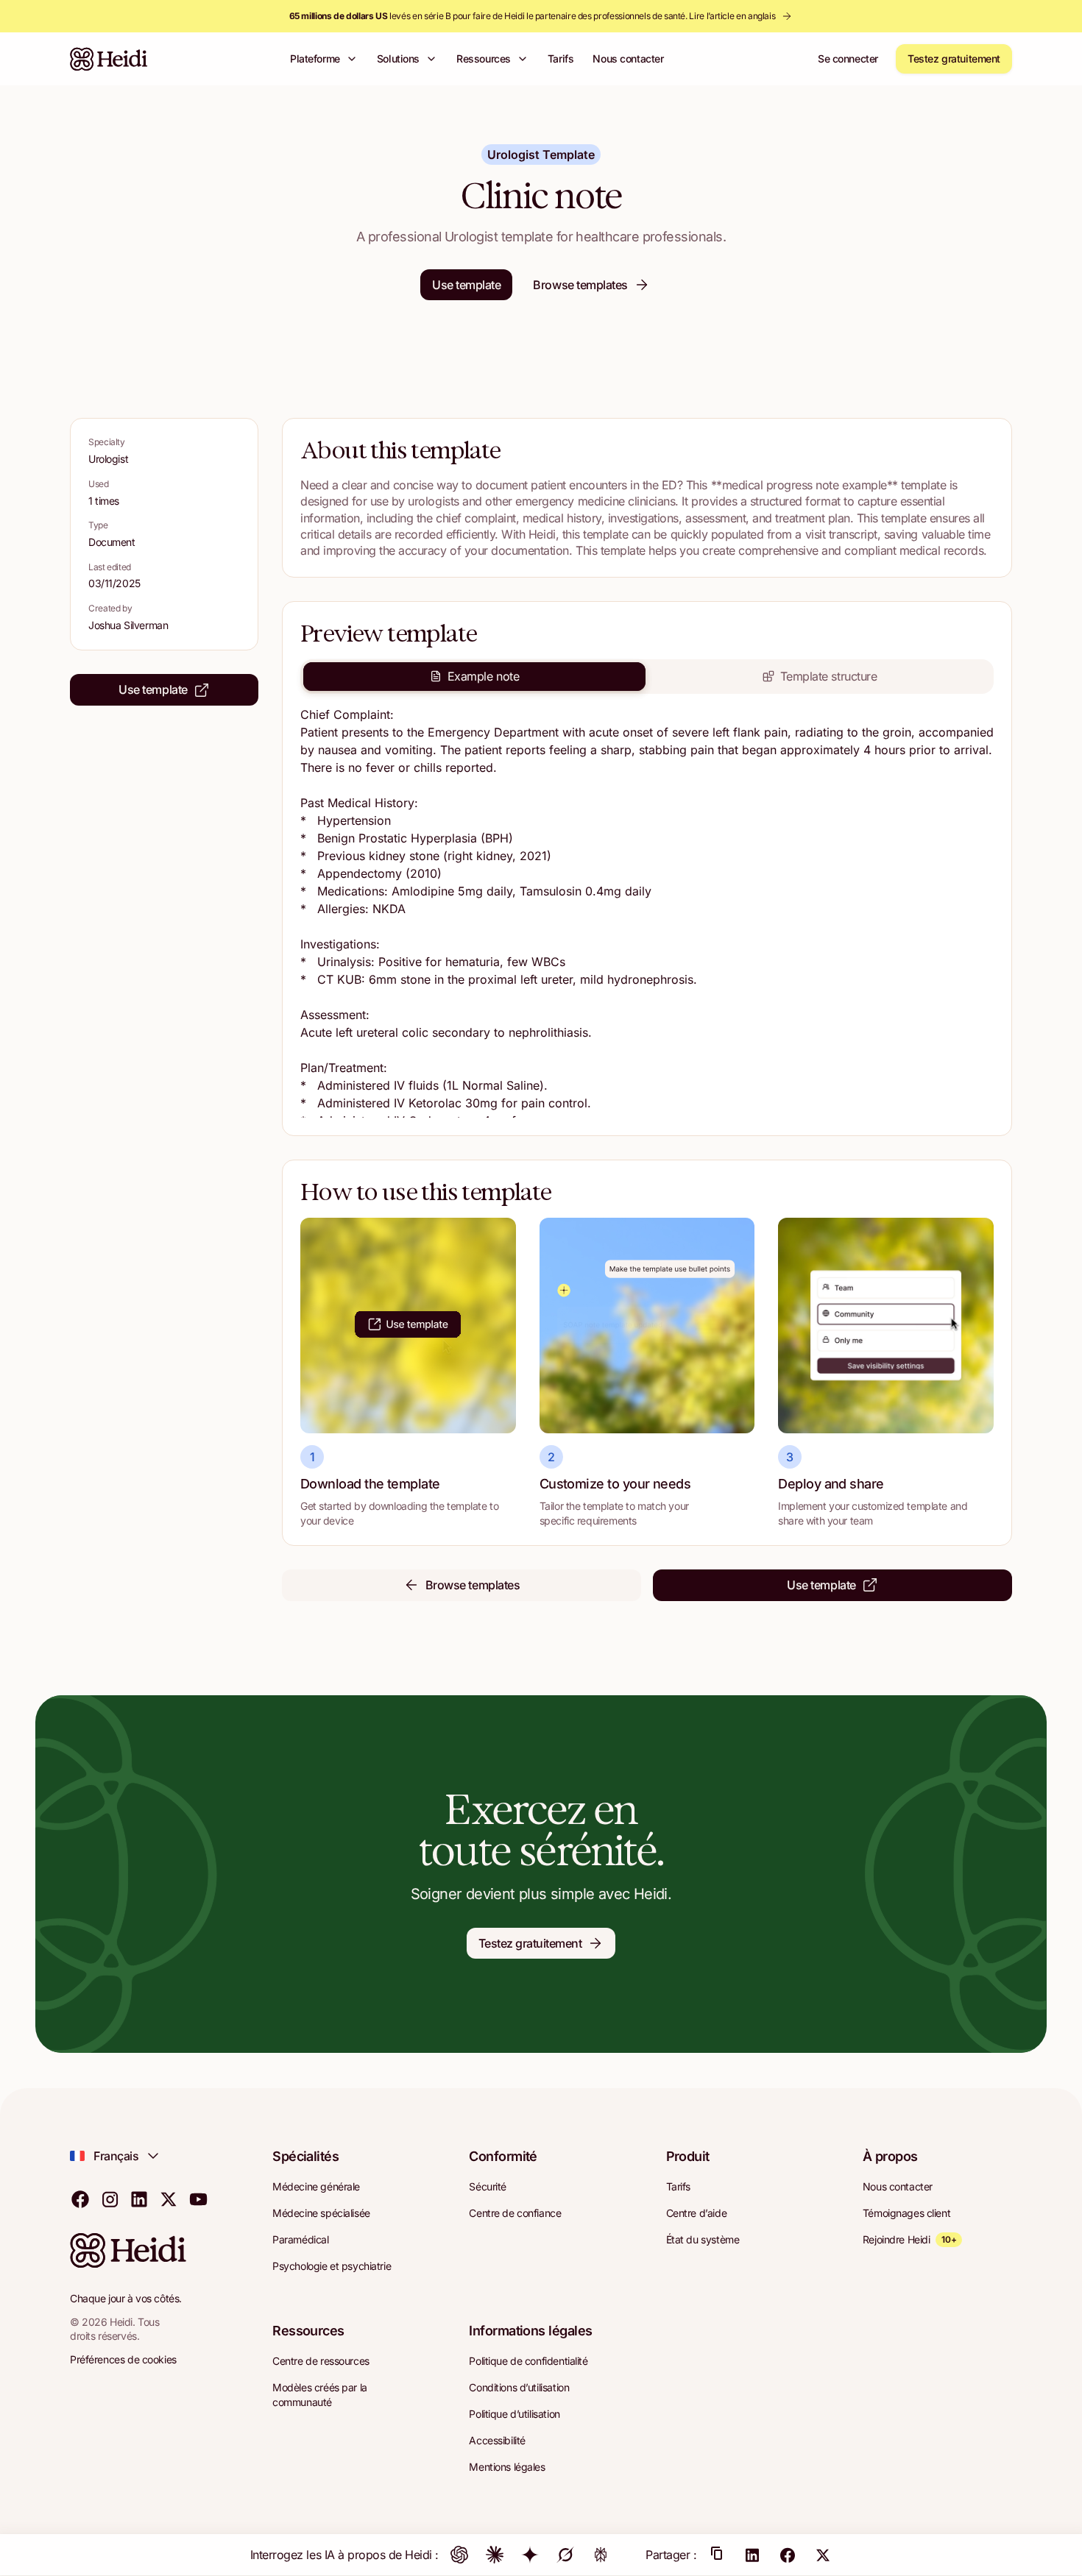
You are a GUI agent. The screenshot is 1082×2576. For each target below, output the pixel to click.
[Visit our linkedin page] (139, 2199)
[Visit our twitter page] (169, 2199)
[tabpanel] (647, 912)
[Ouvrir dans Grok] (565, 2555)
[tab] (474, 676)
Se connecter (848, 58)
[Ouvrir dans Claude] (495, 2555)
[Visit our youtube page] (198, 2199)
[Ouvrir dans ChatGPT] (459, 2555)
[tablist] (647, 676)
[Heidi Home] (109, 59)
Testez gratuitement (954, 58)
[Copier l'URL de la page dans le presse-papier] (717, 2555)
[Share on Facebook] (788, 2555)
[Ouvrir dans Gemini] (530, 2555)
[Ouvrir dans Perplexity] (601, 2555)
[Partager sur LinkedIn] (752, 2555)
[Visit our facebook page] (80, 2199)
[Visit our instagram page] (110, 2199)
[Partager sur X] (823, 2555)
